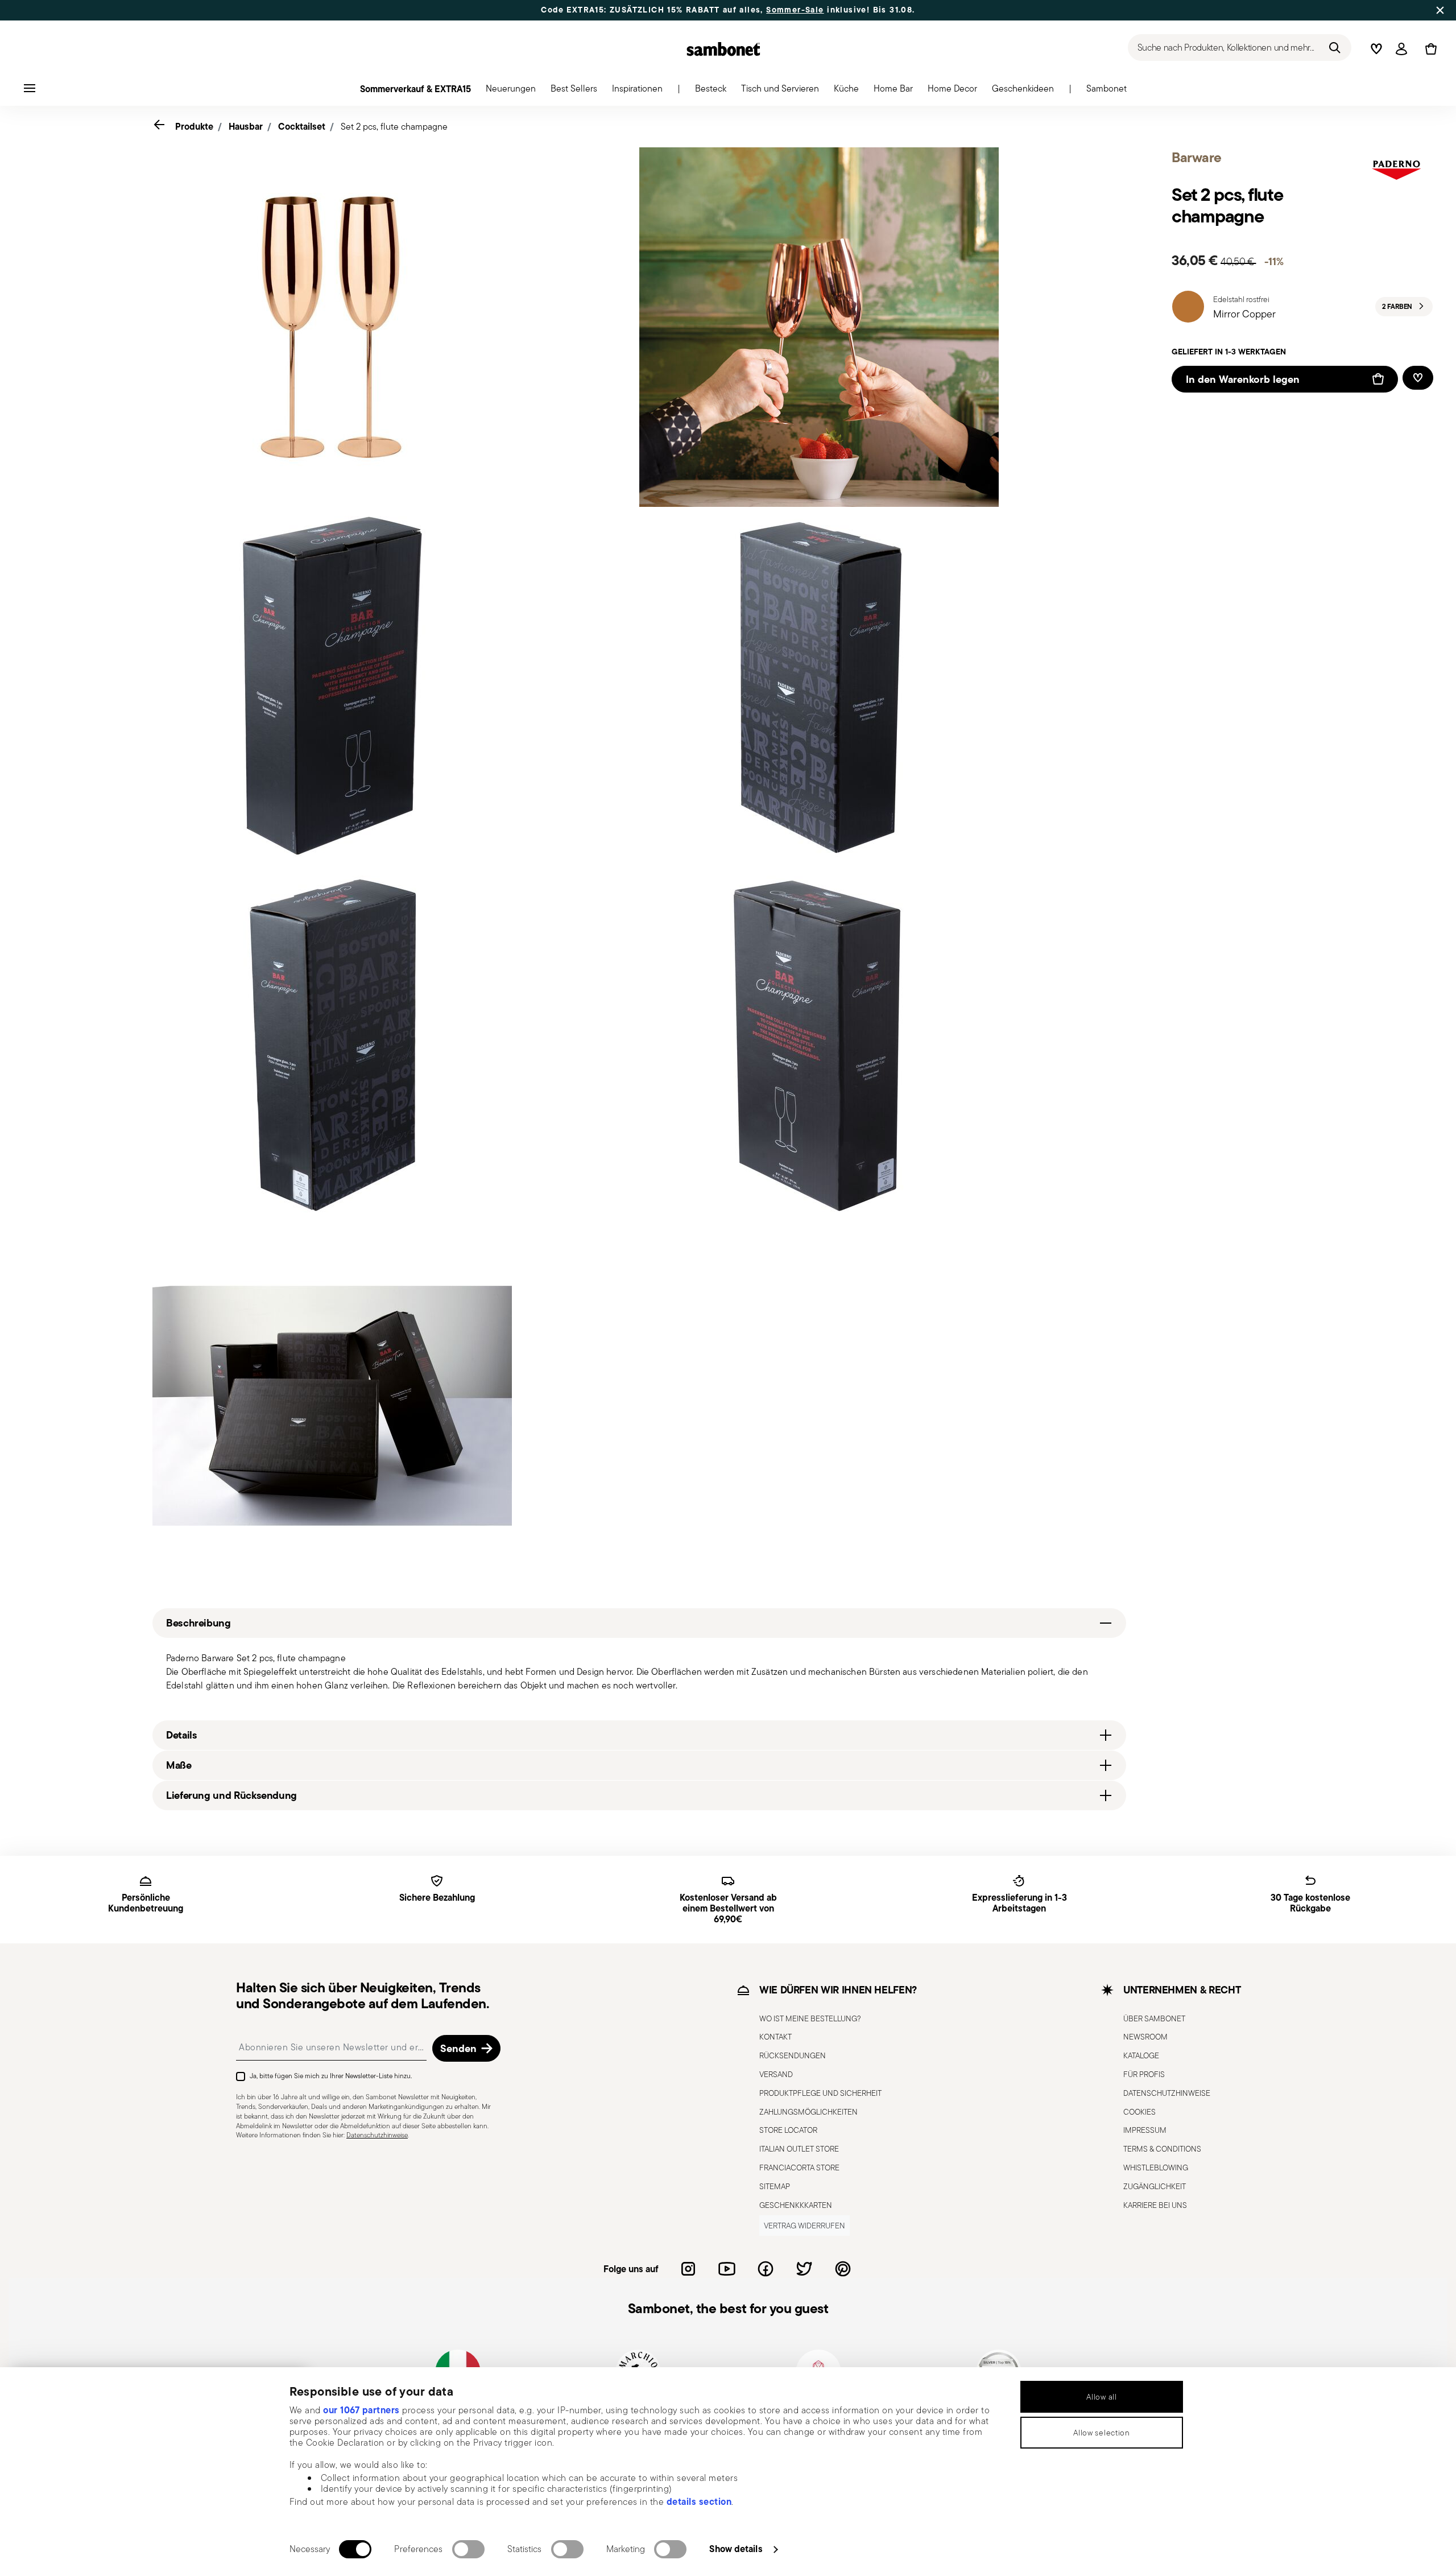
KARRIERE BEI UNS (1155, 2205)
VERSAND (776, 2074)
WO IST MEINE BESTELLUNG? (810, 2018)
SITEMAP (775, 2186)
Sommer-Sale (795, 10)
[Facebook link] (766, 2269)
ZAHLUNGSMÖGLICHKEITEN (808, 2112)
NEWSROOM (1145, 2037)
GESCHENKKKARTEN (796, 2205)
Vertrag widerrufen (804, 2226)
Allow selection (1102, 2433)
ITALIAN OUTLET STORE (799, 2149)
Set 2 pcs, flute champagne (394, 127)
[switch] (468, 2549)
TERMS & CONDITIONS (1162, 2149)
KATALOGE (1141, 2055)
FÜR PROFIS (1144, 2074)
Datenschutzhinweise (377, 2135)
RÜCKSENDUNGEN (793, 2055)
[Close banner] (1440, 10)
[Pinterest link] (843, 2269)
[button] (511, 92)
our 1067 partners (361, 2410)
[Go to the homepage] (723, 49)
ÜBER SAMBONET (1154, 2018)
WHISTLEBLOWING (1156, 2168)
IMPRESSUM (1145, 2130)
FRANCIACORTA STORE (799, 2168)
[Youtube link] (727, 2269)
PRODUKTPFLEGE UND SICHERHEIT (820, 2093)
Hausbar (246, 126)
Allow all (1101, 2397)
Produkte (194, 126)
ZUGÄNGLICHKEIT (1155, 2186)
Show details (736, 2549)
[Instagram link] (688, 2269)
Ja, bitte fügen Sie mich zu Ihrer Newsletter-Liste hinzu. (331, 2076)
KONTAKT (775, 2037)
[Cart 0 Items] (1429, 49)
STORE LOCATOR (788, 2130)
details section (699, 2501)
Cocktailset (302, 126)
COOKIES (1139, 2112)
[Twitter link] (804, 2269)
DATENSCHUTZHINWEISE (1167, 2093)
